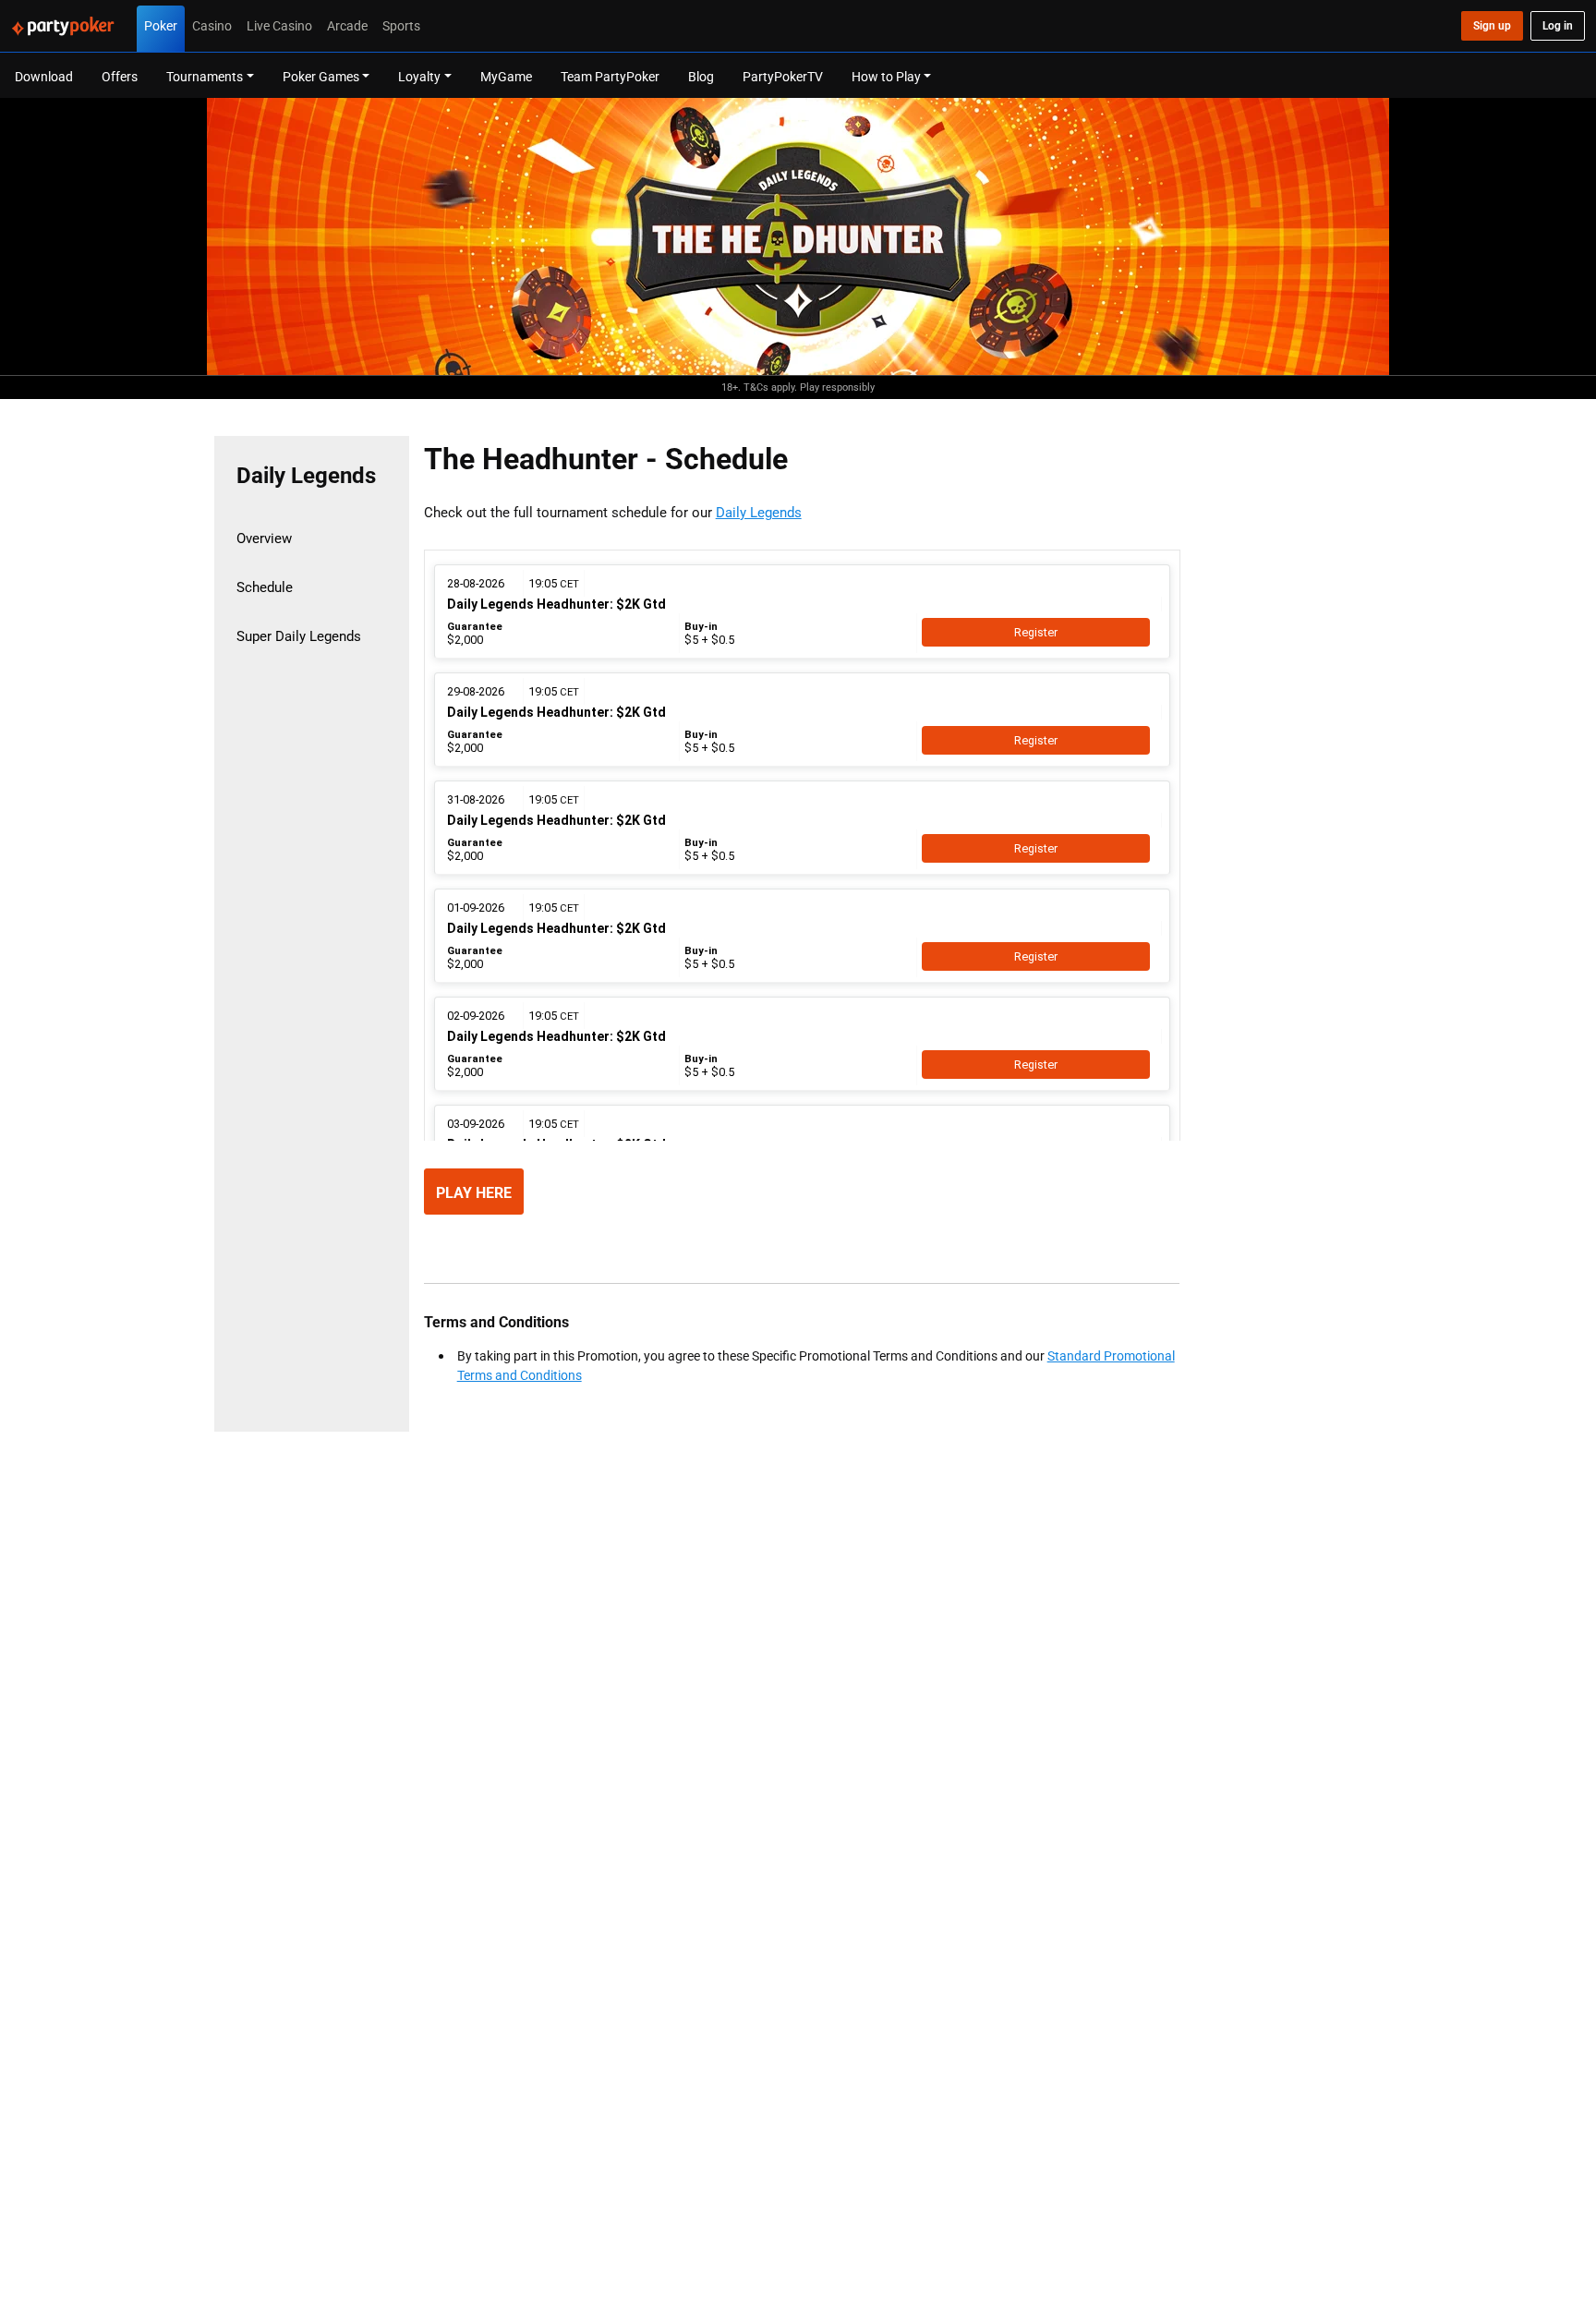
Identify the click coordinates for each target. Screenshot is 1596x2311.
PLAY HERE (474, 1192)
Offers (120, 76)
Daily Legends (759, 512)
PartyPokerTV (783, 76)
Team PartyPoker (610, 76)
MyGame (506, 76)
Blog (701, 76)
